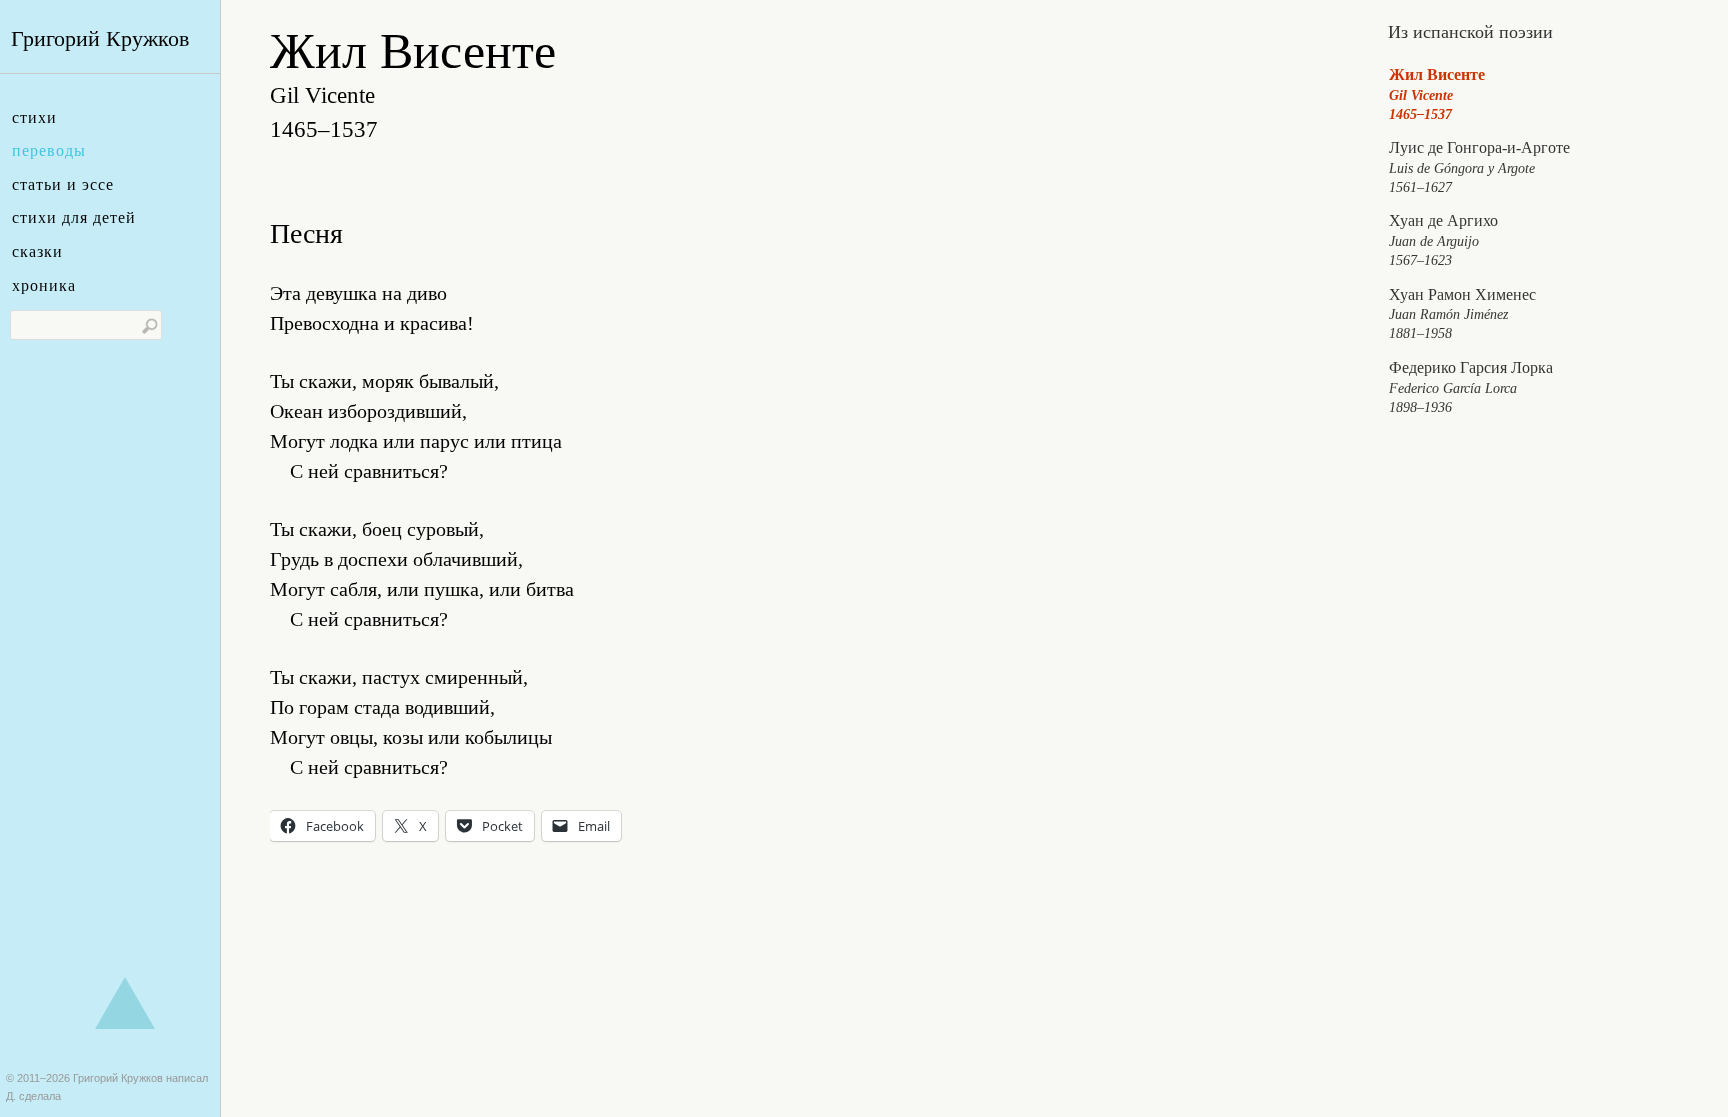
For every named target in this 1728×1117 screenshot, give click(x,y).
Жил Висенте (1437, 94)
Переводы (49, 150)
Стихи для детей (74, 217)
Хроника (44, 285)
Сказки (37, 251)
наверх (125, 1003)
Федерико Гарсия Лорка (1471, 387)
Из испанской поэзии (1470, 32)
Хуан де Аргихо (1443, 240)
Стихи (34, 117)
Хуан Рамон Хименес (1462, 314)
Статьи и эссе (63, 184)
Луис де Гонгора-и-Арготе (1479, 167)
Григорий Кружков (100, 38)
